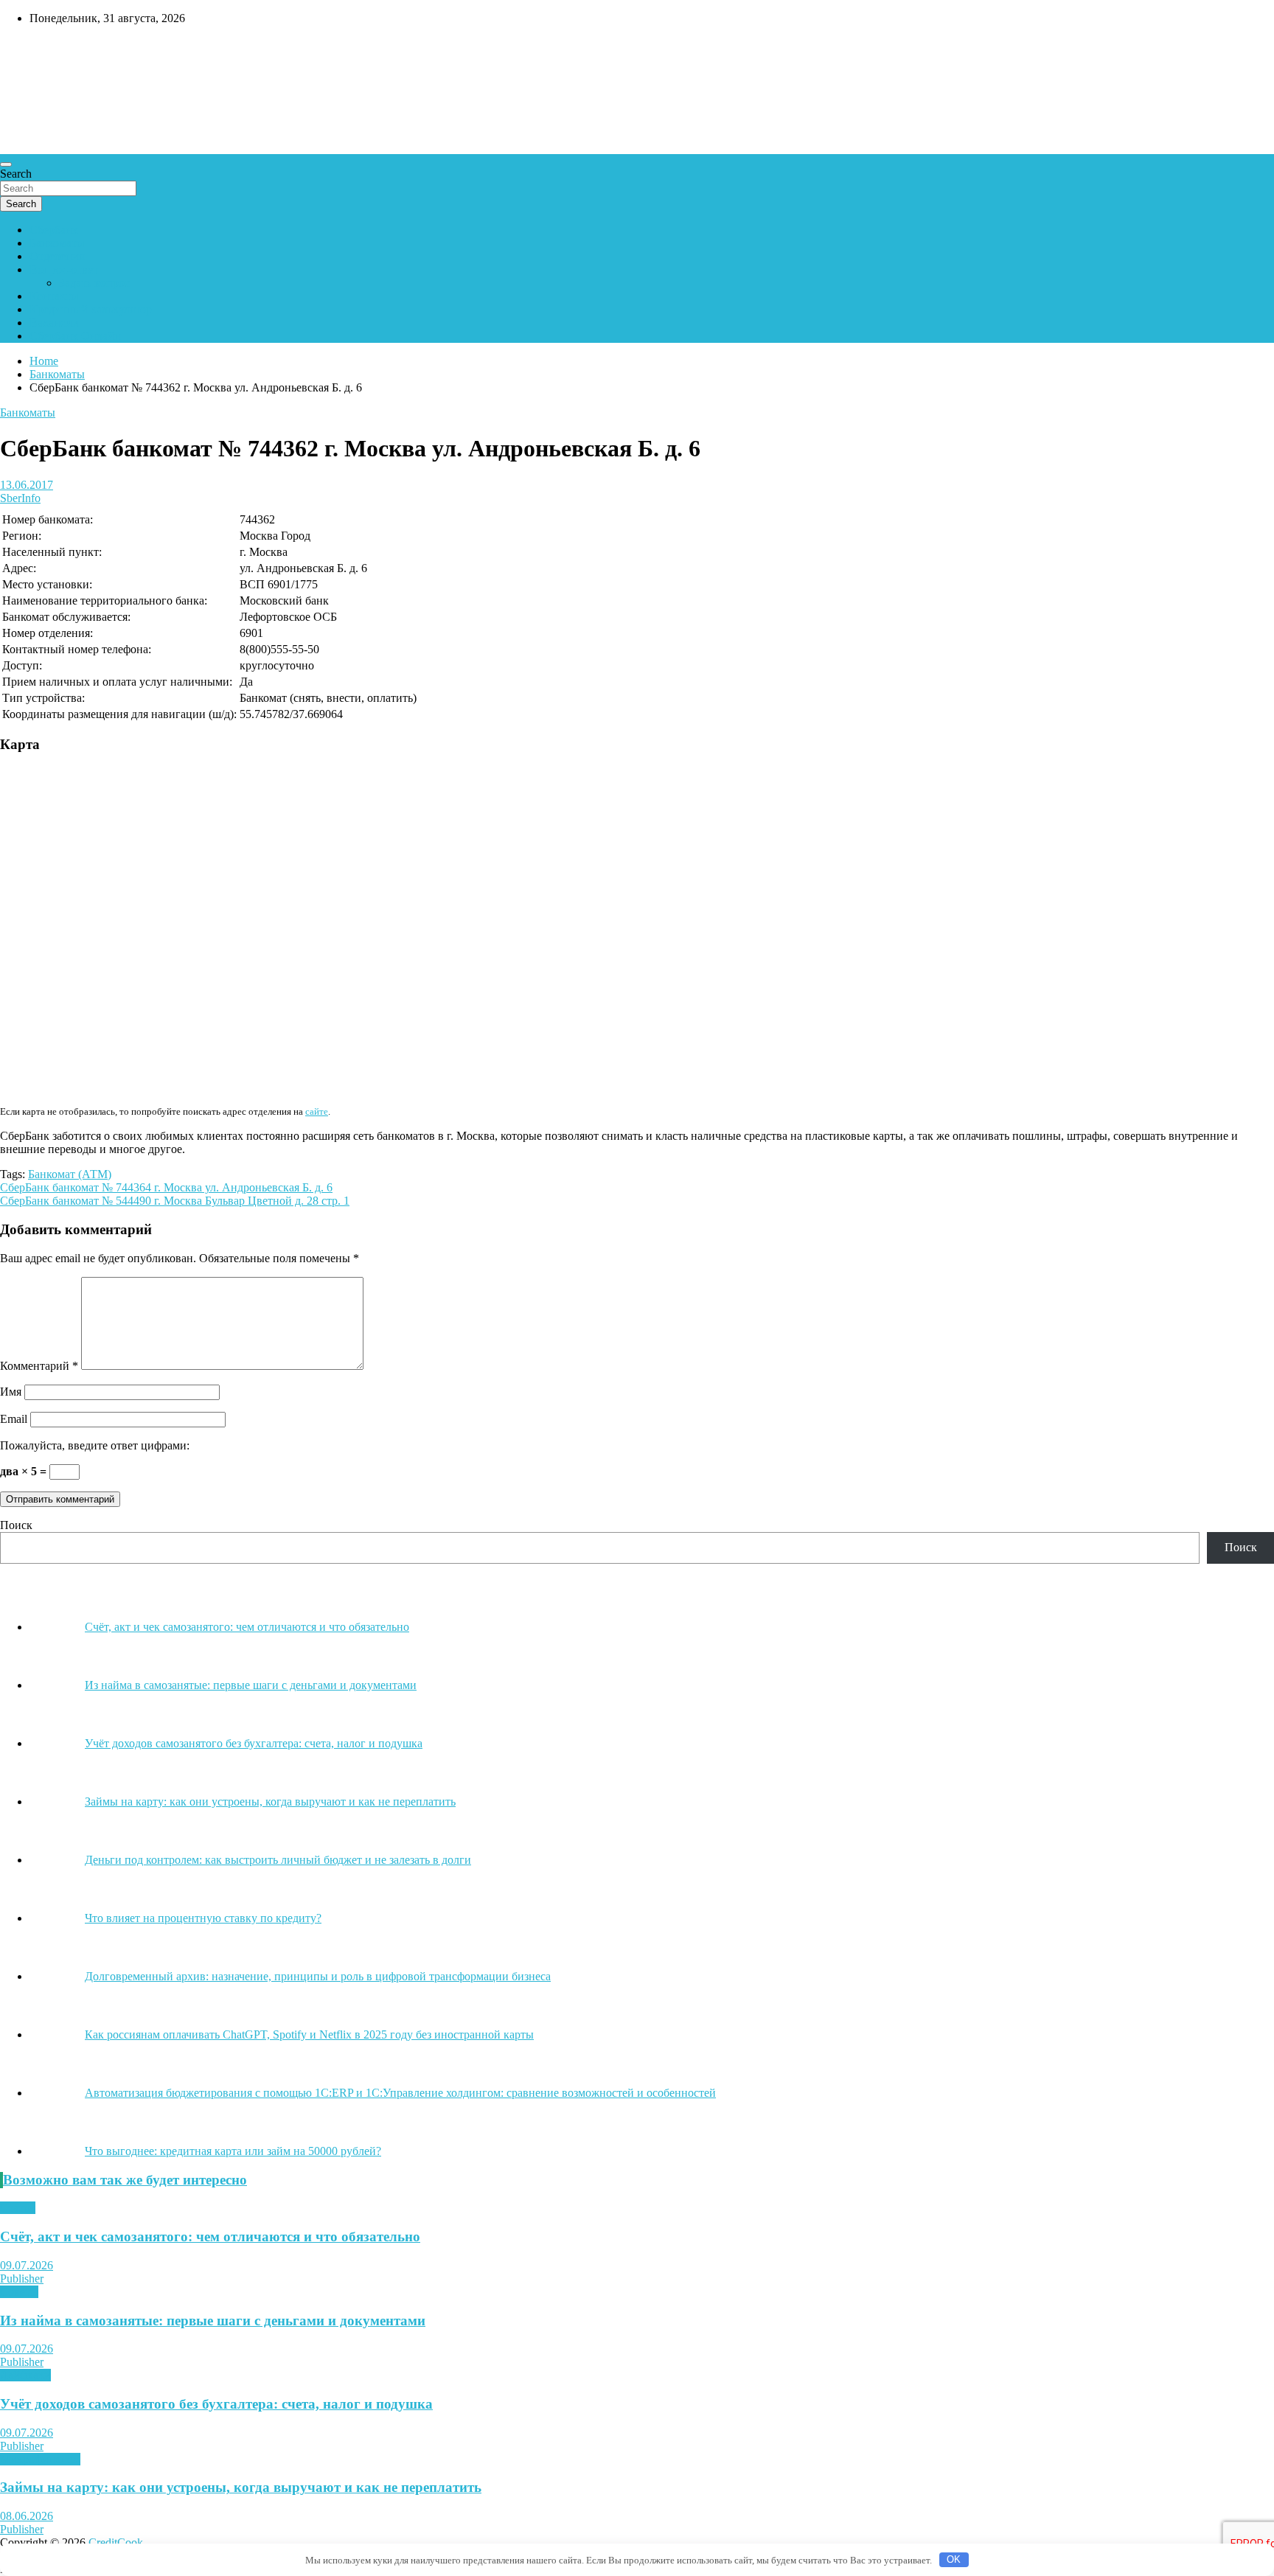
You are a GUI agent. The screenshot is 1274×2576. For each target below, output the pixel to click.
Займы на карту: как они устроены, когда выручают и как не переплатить (241, 2487)
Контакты (54, 296)
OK (954, 2559)
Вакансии (54, 323)
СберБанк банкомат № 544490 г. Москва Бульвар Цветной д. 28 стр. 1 (175, 1201)
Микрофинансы (40, 2459)
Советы (19, 2292)
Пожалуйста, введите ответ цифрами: (95, 1445)
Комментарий (39, 1366)
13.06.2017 (27, 485)
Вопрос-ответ (64, 269)
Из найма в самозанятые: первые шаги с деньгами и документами (213, 2321)
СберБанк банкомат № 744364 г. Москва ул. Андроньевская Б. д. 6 (166, 1187)
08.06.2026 (27, 2516)
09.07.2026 (27, 2265)
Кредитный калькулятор (91, 309)
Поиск (16, 1525)
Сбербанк (54, 230)
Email (14, 1419)
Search (16, 174)
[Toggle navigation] (6, 164)
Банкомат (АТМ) (70, 1174)
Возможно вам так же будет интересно (125, 2180)
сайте (317, 1111)
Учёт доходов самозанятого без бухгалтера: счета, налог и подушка (216, 2404)
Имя (11, 1392)
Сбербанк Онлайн (75, 336)
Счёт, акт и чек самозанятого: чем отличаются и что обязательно (210, 2236)
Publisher (22, 2279)
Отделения (57, 256)
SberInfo (20, 498)
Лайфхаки (25, 2375)
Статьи (18, 2208)
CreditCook (45, 49)
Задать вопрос (94, 283)
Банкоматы (57, 243)
